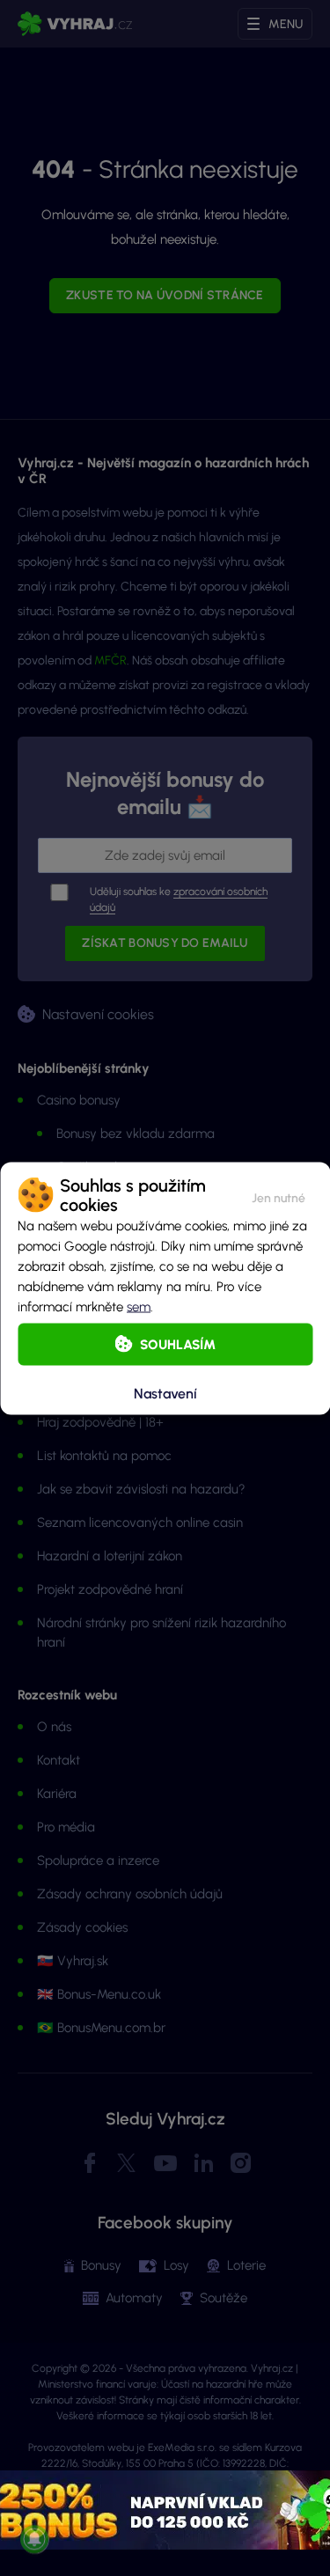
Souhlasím (178, 1344)
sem (139, 1306)
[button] (279, 1194)
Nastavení (165, 1394)
